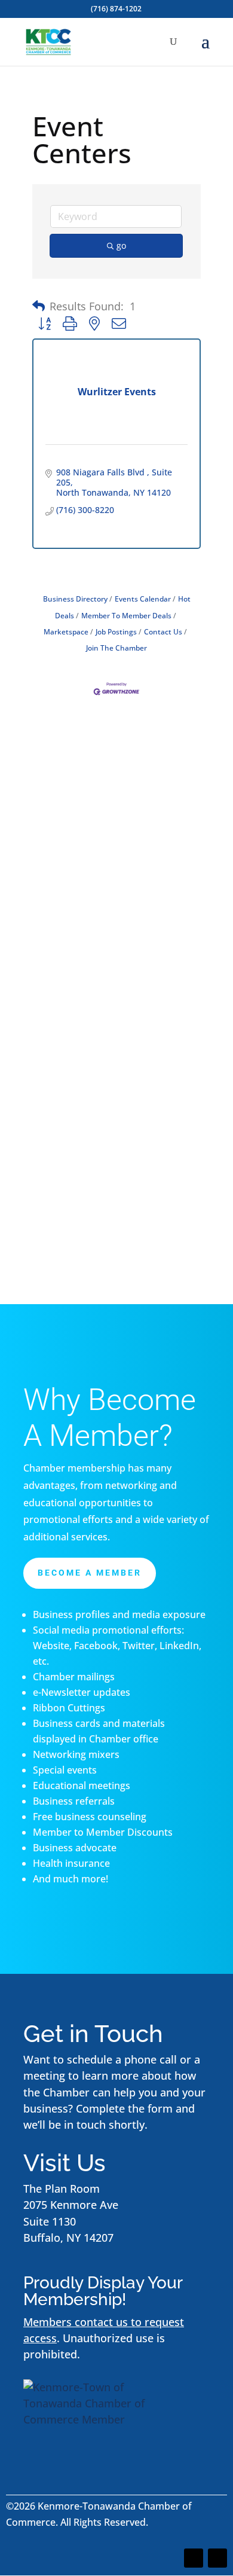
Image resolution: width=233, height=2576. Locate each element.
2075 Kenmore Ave (71, 2205)
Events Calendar (143, 599)
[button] (39, 306)
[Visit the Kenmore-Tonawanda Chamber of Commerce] (98, 2419)
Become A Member (90, 1573)
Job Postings (116, 631)
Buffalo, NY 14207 (68, 2238)
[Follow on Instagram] (217, 2558)
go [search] (121, 245)
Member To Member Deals (126, 615)
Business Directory (75, 599)
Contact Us (163, 631)
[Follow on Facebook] (194, 2558)
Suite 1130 (50, 2221)
